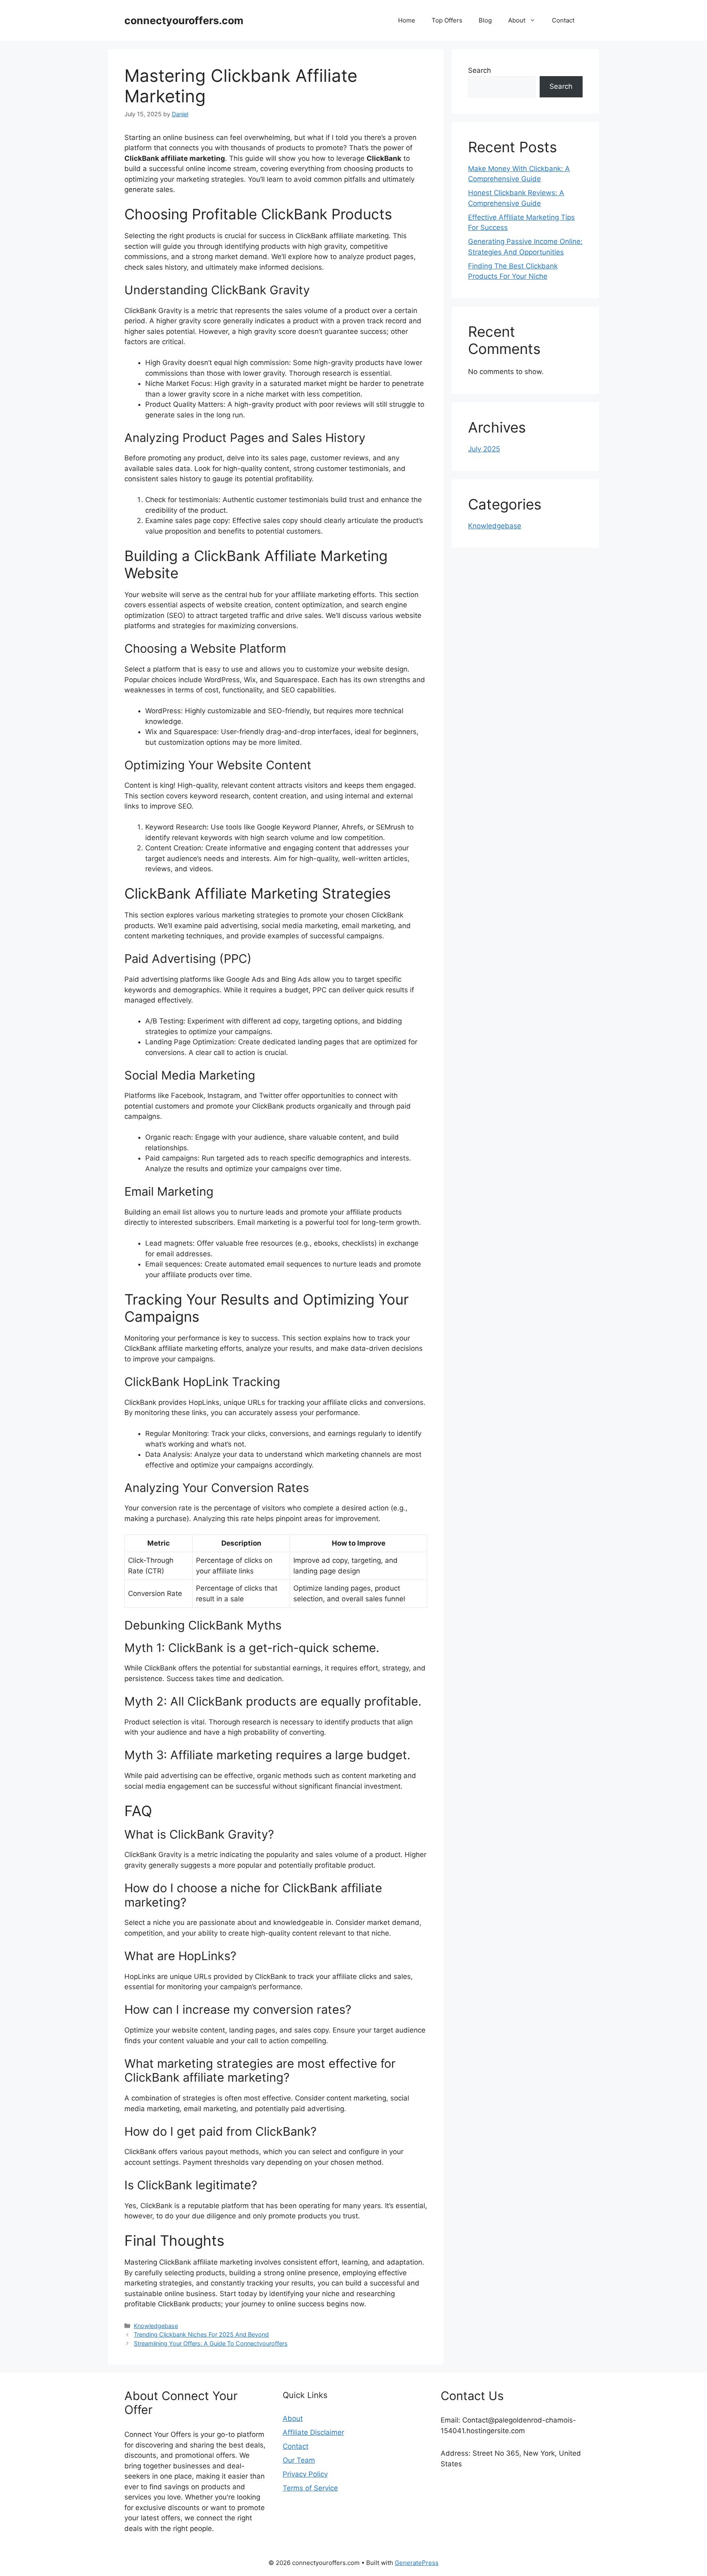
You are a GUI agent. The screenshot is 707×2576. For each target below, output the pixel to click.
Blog (485, 20)
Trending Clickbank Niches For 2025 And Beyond (201, 2334)
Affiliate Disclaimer (313, 2432)
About (517, 20)
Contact (563, 20)
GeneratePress (417, 2563)
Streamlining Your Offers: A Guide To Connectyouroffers (211, 2343)
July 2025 (484, 449)
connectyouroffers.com (184, 20)
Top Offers (447, 20)
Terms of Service (310, 2488)
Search (480, 70)
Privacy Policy (305, 2474)
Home (407, 20)
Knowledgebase (156, 2326)
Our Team (299, 2460)
